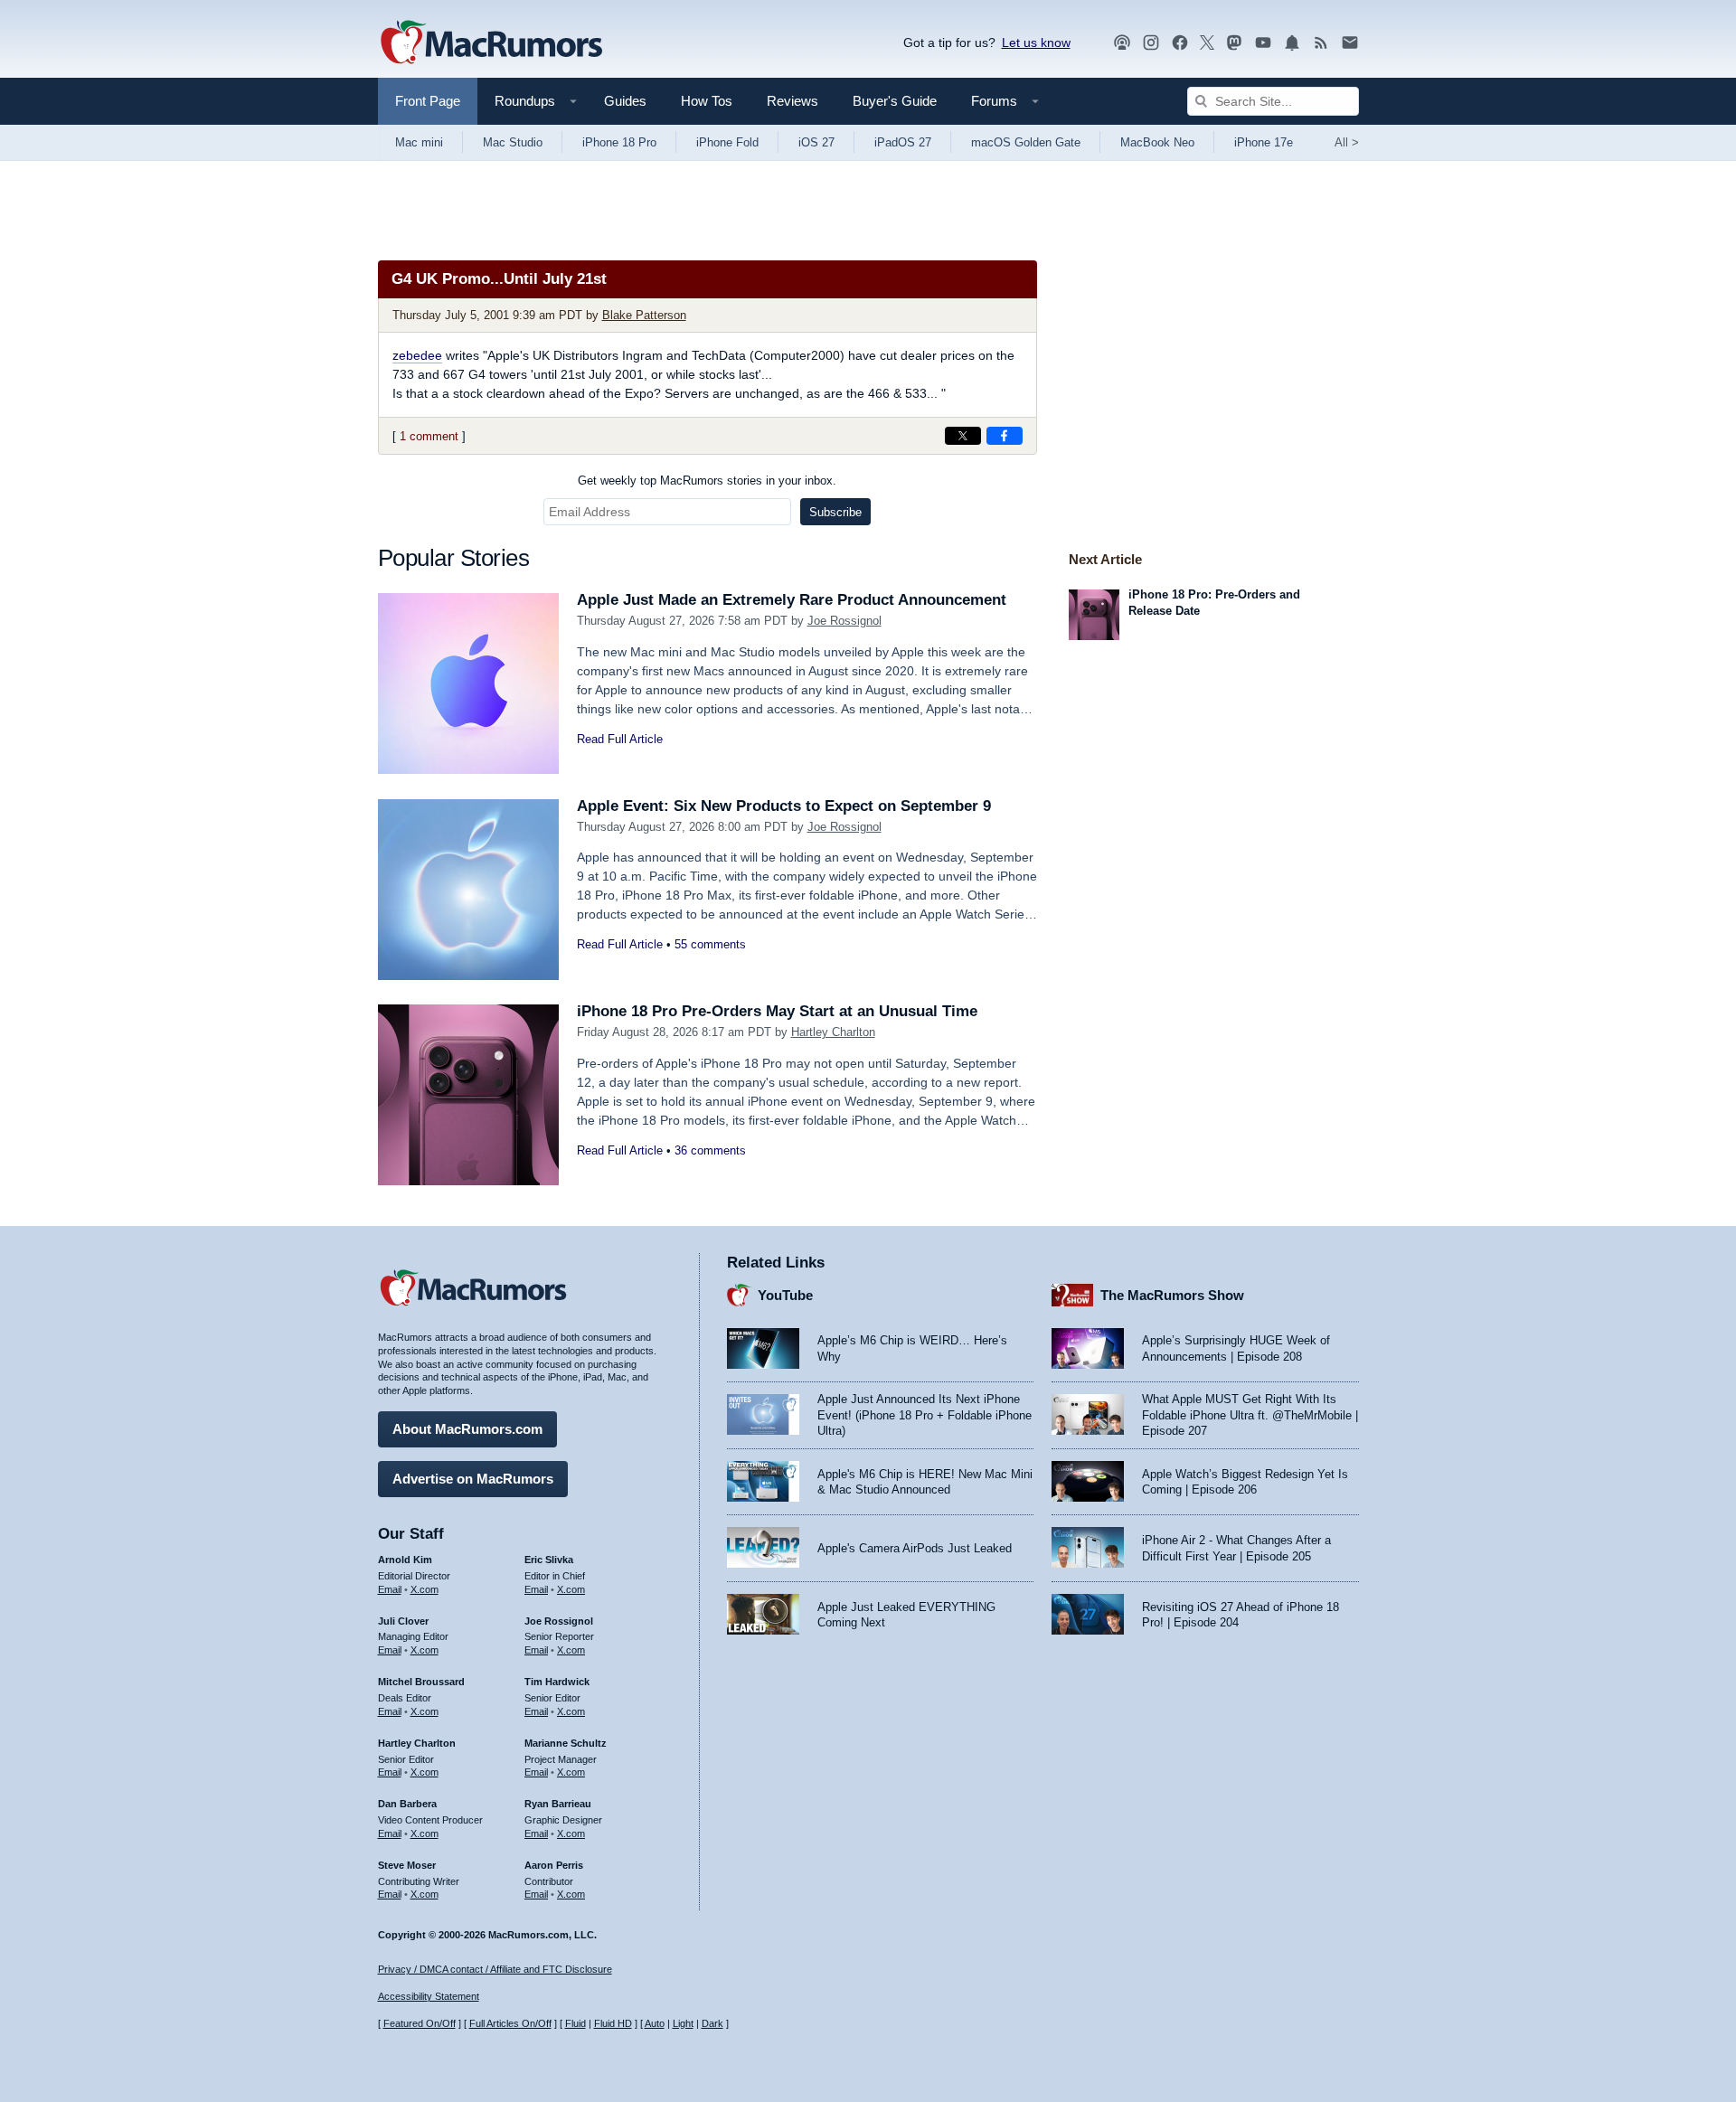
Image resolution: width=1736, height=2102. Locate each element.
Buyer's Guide (895, 101)
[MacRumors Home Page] (491, 43)
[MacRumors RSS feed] (1321, 43)
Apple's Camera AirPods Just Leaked (915, 1548)
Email (390, 1589)
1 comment (429, 436)
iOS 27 (816, 142)
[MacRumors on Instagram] (1151, 43)
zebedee (417, 355)
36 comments (710, 1150)
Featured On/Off (420, 2023)
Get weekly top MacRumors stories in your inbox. (707, 481)
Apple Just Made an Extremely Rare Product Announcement (792, 600)
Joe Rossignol (844, 621)
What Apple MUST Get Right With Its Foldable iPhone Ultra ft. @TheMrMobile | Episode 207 (1250, 1415)
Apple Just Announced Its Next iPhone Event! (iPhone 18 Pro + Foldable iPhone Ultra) (925, 1415)
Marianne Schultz (566, 1743)
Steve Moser (407, 1865)
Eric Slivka (549, 1560)
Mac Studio (513, 142)
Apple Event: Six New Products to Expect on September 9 (784, 806)
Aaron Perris (554, 1865)
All (1347, 142)
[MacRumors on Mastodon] (1234, 43)
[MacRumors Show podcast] (1122, 43)
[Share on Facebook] (1005, 436)
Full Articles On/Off (510, 2023)
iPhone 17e (1264, 142)
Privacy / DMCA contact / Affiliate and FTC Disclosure (495, 1969)
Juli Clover (403, 1621)
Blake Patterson (644, 315)
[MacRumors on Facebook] (1180, 43)
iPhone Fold (727, 142)
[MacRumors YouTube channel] (1263, 43)
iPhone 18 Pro (619, 142)
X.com (425, 1589)
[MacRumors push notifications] (1292, 43)
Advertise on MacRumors (473, 1479)
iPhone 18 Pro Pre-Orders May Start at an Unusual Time (777, 1011)
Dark (712, 2023)
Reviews (793, 101)
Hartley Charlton (833, 1032)
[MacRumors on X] (1207, 43)
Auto (655, 2023)
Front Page (428, 101)
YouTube (785, 1295)
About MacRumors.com (467, 1429)
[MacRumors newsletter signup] (1350, 43)
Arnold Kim (405, 1560)
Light (683, 2023)
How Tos (707, 101)
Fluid (576, 2023)
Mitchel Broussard (421, 1682)
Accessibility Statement (429, 1996)
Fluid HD (613, 2023)
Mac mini (419, 142)
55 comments (710, 944)
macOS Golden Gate (1026, 142)
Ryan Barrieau (558, 1804)
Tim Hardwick (557, 1682)
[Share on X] (963, 436)
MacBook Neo (1157, 142)
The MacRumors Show (1172, 1295)
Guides (625, 101)
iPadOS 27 (903, 142)
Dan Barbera (407, 1804)
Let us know (1036, 42)
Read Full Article (620, 739)
